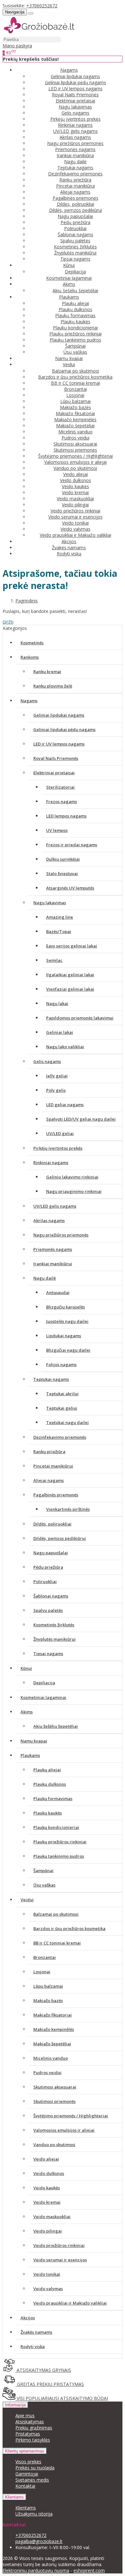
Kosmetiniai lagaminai (69, 278)
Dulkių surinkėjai (63, 859)
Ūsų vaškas (75, 352)
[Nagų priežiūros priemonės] (39, 33)
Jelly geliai (57, 1076)
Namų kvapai (69, 358)
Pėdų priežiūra (75, 222)
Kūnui (26, 1668)
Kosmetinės (32, 643)
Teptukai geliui (62, 1408)
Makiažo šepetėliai (75, 426)
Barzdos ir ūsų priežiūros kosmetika (75, 377)
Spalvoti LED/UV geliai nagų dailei (81, 1119)
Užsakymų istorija (34, 2514)
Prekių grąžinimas (34, 2428)
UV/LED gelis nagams (75, 131)
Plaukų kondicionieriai (75, 328)
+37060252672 (42, 6)
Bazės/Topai (59, 931)
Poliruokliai (75, 228)
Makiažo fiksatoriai (75, 413)
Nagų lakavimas (75, 107)
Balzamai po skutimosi (75, 371)
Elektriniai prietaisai (75, 101)
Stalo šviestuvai (62, 873)
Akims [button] (69, 284)
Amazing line (60, 917)
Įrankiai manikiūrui (75, 155)
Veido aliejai (75, 474)
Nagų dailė (75, 161)
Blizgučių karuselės (66, 1307)
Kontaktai (25, 2486)
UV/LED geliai (60, 1133)
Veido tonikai (75, 523)
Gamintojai (27, 2474)
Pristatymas (28, 2434)
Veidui (27, 1900)
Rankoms (30, 657)
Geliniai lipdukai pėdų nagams (75, 82)
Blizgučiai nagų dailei (68, 1350)
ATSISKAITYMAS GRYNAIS (43, 2370)
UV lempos (57, 830)
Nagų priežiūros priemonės (75, 143)
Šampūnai (75, 346)
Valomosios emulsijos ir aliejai (75, 462)
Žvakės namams (69, 547)
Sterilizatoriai (60, 787)
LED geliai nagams (65, 1105)
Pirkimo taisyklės (33, 2440)
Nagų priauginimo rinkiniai (74, 1191)
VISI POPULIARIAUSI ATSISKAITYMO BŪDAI (62, 2398)
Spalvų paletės (75, 241)
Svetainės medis (32, 2480)
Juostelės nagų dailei (67, 1321)
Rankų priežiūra (75, 180)
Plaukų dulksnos (75, 309)
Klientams (14, 2497)
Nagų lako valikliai (65, 1047)
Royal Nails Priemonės (75, 95)
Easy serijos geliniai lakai (72, 946)
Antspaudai (58, 1292)
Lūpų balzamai (75, 401)
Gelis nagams (75, 113)
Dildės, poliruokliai (75, 204)
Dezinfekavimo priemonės (75, 174)
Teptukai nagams (75, 168)
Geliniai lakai (60, 1032)
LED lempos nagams (66, 816)
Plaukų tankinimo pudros (75, 340)
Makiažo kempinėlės (75, 419)
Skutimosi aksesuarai (75, 444)
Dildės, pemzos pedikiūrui (75, 210)
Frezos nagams (62, 801)
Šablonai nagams (75, 234)
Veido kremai (75, 492)
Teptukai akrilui (62, 1394)
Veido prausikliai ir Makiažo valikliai (75, 535)
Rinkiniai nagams (75, 125)
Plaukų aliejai (75, 303)
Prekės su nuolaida (35, 2468)
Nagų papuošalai (75, 216)
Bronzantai (75, 389)
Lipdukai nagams (64, 1336)
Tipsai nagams (75, 259)
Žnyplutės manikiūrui (75, 253)
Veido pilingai (75, 505)
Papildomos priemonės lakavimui (80, 1018)
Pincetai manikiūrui (75, 186)
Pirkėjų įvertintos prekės (75, 119)
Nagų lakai (57, 1003)
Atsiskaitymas (30, 2422)
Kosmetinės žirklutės (75, 247)
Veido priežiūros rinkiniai (75, 511)
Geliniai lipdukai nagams (75, 76)
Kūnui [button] (69, 265)
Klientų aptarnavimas (25, 2451)
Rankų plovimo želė (53, 686)
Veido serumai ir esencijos (75, 517)
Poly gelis (56, 1090)
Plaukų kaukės (75, 322)
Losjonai (75, 395)
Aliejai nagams (75, 192)
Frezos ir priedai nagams (72, 845)
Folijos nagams (61, 1364)
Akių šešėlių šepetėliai (75, 290)
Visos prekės (28, 2462)
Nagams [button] (69, 70)
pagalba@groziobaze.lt (39, 2541)
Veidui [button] (69, 364)
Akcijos (69, 541)
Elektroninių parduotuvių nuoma (36, 2570)
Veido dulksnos (75, 480)
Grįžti (8, 622)
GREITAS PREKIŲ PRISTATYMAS (50, 2384)
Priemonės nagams (75, 149)
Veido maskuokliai (75, 499)
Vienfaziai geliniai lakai (70, 989)
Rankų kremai (47, 672)
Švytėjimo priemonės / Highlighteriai (75, 456)
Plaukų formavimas (75, 315)
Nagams (29, 701)
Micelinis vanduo (75, 432)
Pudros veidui (75, 438)
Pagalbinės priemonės (75, 198)
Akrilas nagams (75, 137)
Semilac (54, 960)
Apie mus (25, 2415)
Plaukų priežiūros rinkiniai (75, 334)
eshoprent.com (89, 2570)
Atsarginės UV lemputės (70, 888)
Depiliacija (75, 272)
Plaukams (30, 1755)
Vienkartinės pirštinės (68, 1509)
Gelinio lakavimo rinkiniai (72, 1177)
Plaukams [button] (69, 297)
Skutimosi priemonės (75, 450)
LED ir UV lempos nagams (75, 89)
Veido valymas (75, 529)
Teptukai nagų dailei (67, 1422)
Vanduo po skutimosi (75, 468)
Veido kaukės (75, 486)
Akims (27, 1712)
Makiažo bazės (75, 407)
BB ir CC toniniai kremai (75, 383)
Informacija (15, 2405)
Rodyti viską (69, 554)
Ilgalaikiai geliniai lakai (70, 975)
